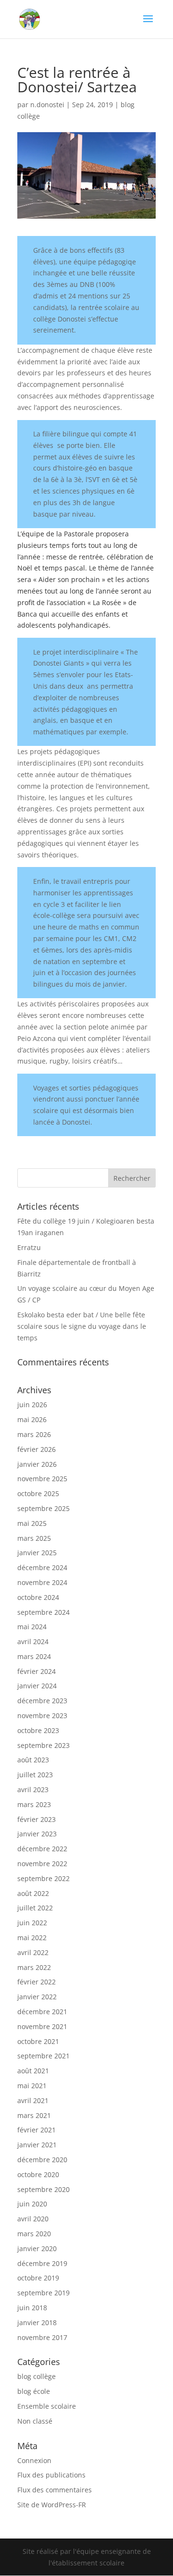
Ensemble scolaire (47, 2406)
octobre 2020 (38, 2174)
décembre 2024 (42, 1567)
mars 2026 (34, 1434)
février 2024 (37, 1671)
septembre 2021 (43, 2056)
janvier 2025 (37, 1553)
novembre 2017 (42, 2337)
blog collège (37, 2376)
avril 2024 (33, 1641)
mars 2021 (34, 2115)
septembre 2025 (43, 1508)
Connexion (34, 2460)
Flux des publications (51, 2475)
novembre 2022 (42, 1864)
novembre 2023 (42, 1715)
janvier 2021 (37, 2145)
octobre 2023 (38, 1730)
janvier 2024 (37, 1686)
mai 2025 (32, 1523)
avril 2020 (33, 2219)
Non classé (35, 2421)
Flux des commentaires (55, 2490)
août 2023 (33, 1760)
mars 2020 (34, 2234)
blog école (34, 2391)
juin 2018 (32, 2308)
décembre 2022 (42, 1849)
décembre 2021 (42, 2012)
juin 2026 (32, 1405)
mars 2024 (34, 1656)
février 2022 (37, 1982)
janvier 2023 (37, 1834)
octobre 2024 (38, 1597)
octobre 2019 (38, 2278)
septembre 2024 (43, 1612)
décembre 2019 (42, 2263)
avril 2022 (33, 1952)
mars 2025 (34, 1538)
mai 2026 (32, 1419)
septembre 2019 (43, 2293)
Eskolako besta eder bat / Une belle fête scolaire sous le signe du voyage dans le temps (82, 1326)
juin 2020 (32, 2204)
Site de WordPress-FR (52, 2505)
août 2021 (33, 2071)
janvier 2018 (37, 2322)
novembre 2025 (42, 1479)
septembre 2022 (43, 1878)
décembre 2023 (42, 1701)
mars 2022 (34, 1967)
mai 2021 (32, 2086)
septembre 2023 (43, 1745)
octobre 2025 (38, 1493)
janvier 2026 (37, 1464)
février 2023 (37, 1819)
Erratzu (29, 1247)
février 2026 (37, 1449)
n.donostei (47, 105)
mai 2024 (32, 1627)
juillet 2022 (35, 1908)
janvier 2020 (37, 2248)
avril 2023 (33, 1790)
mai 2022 (32, 1938)
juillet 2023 (35, 1775)
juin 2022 (32, 1923)
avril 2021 (33, 2100)
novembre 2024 (42, 1582)
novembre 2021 (42, 2026)
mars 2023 (34, 1804)
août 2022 (33, 1893)
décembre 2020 (42, 2160)
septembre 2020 (43, 2189)
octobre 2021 (38, 2041)
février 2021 (37, 2130)
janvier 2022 (37, 1997)
